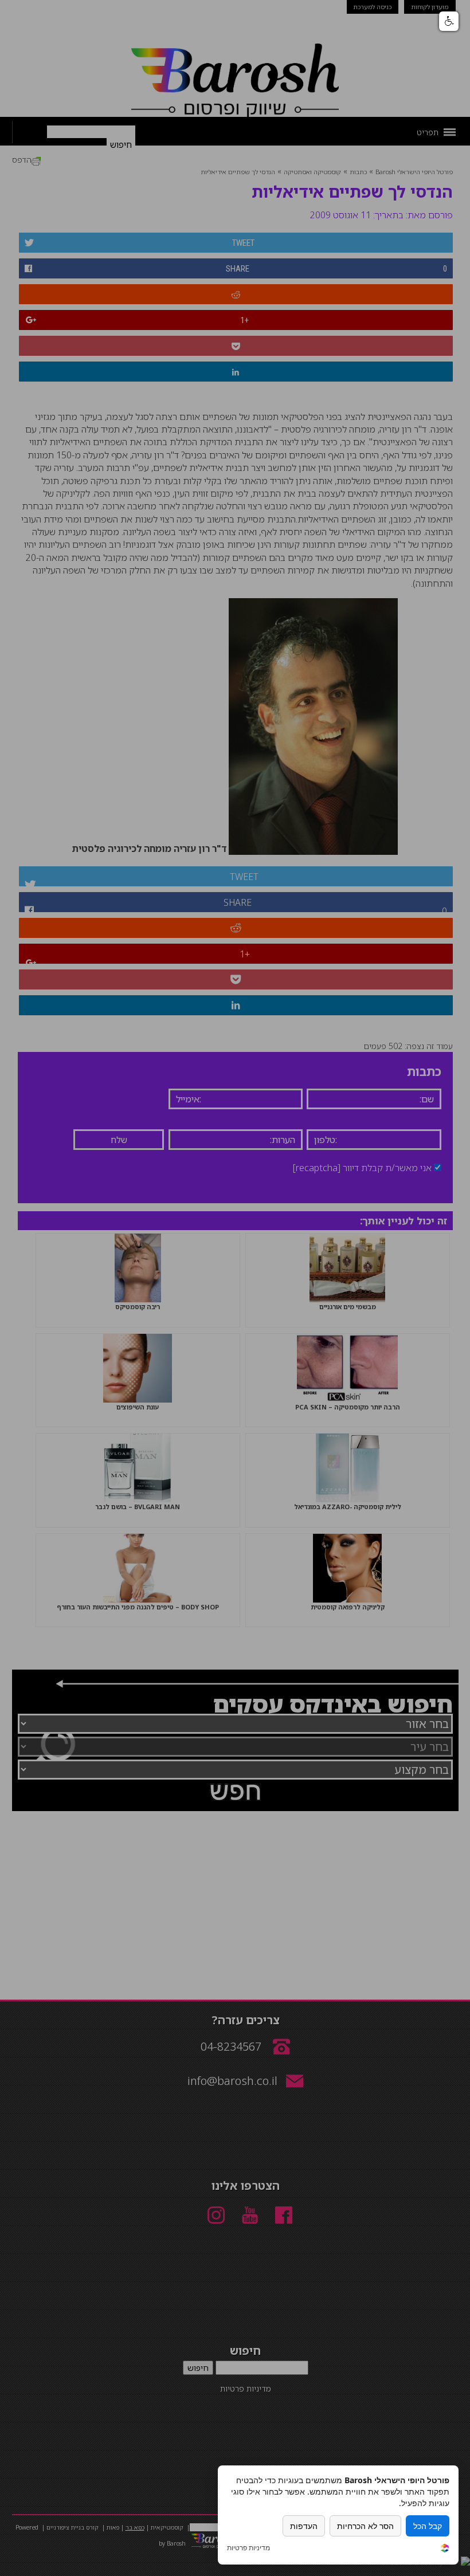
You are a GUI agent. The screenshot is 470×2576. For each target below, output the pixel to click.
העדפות (304, 2526)
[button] (449, 21)
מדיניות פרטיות (248, 2548)
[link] (445, 2549)
